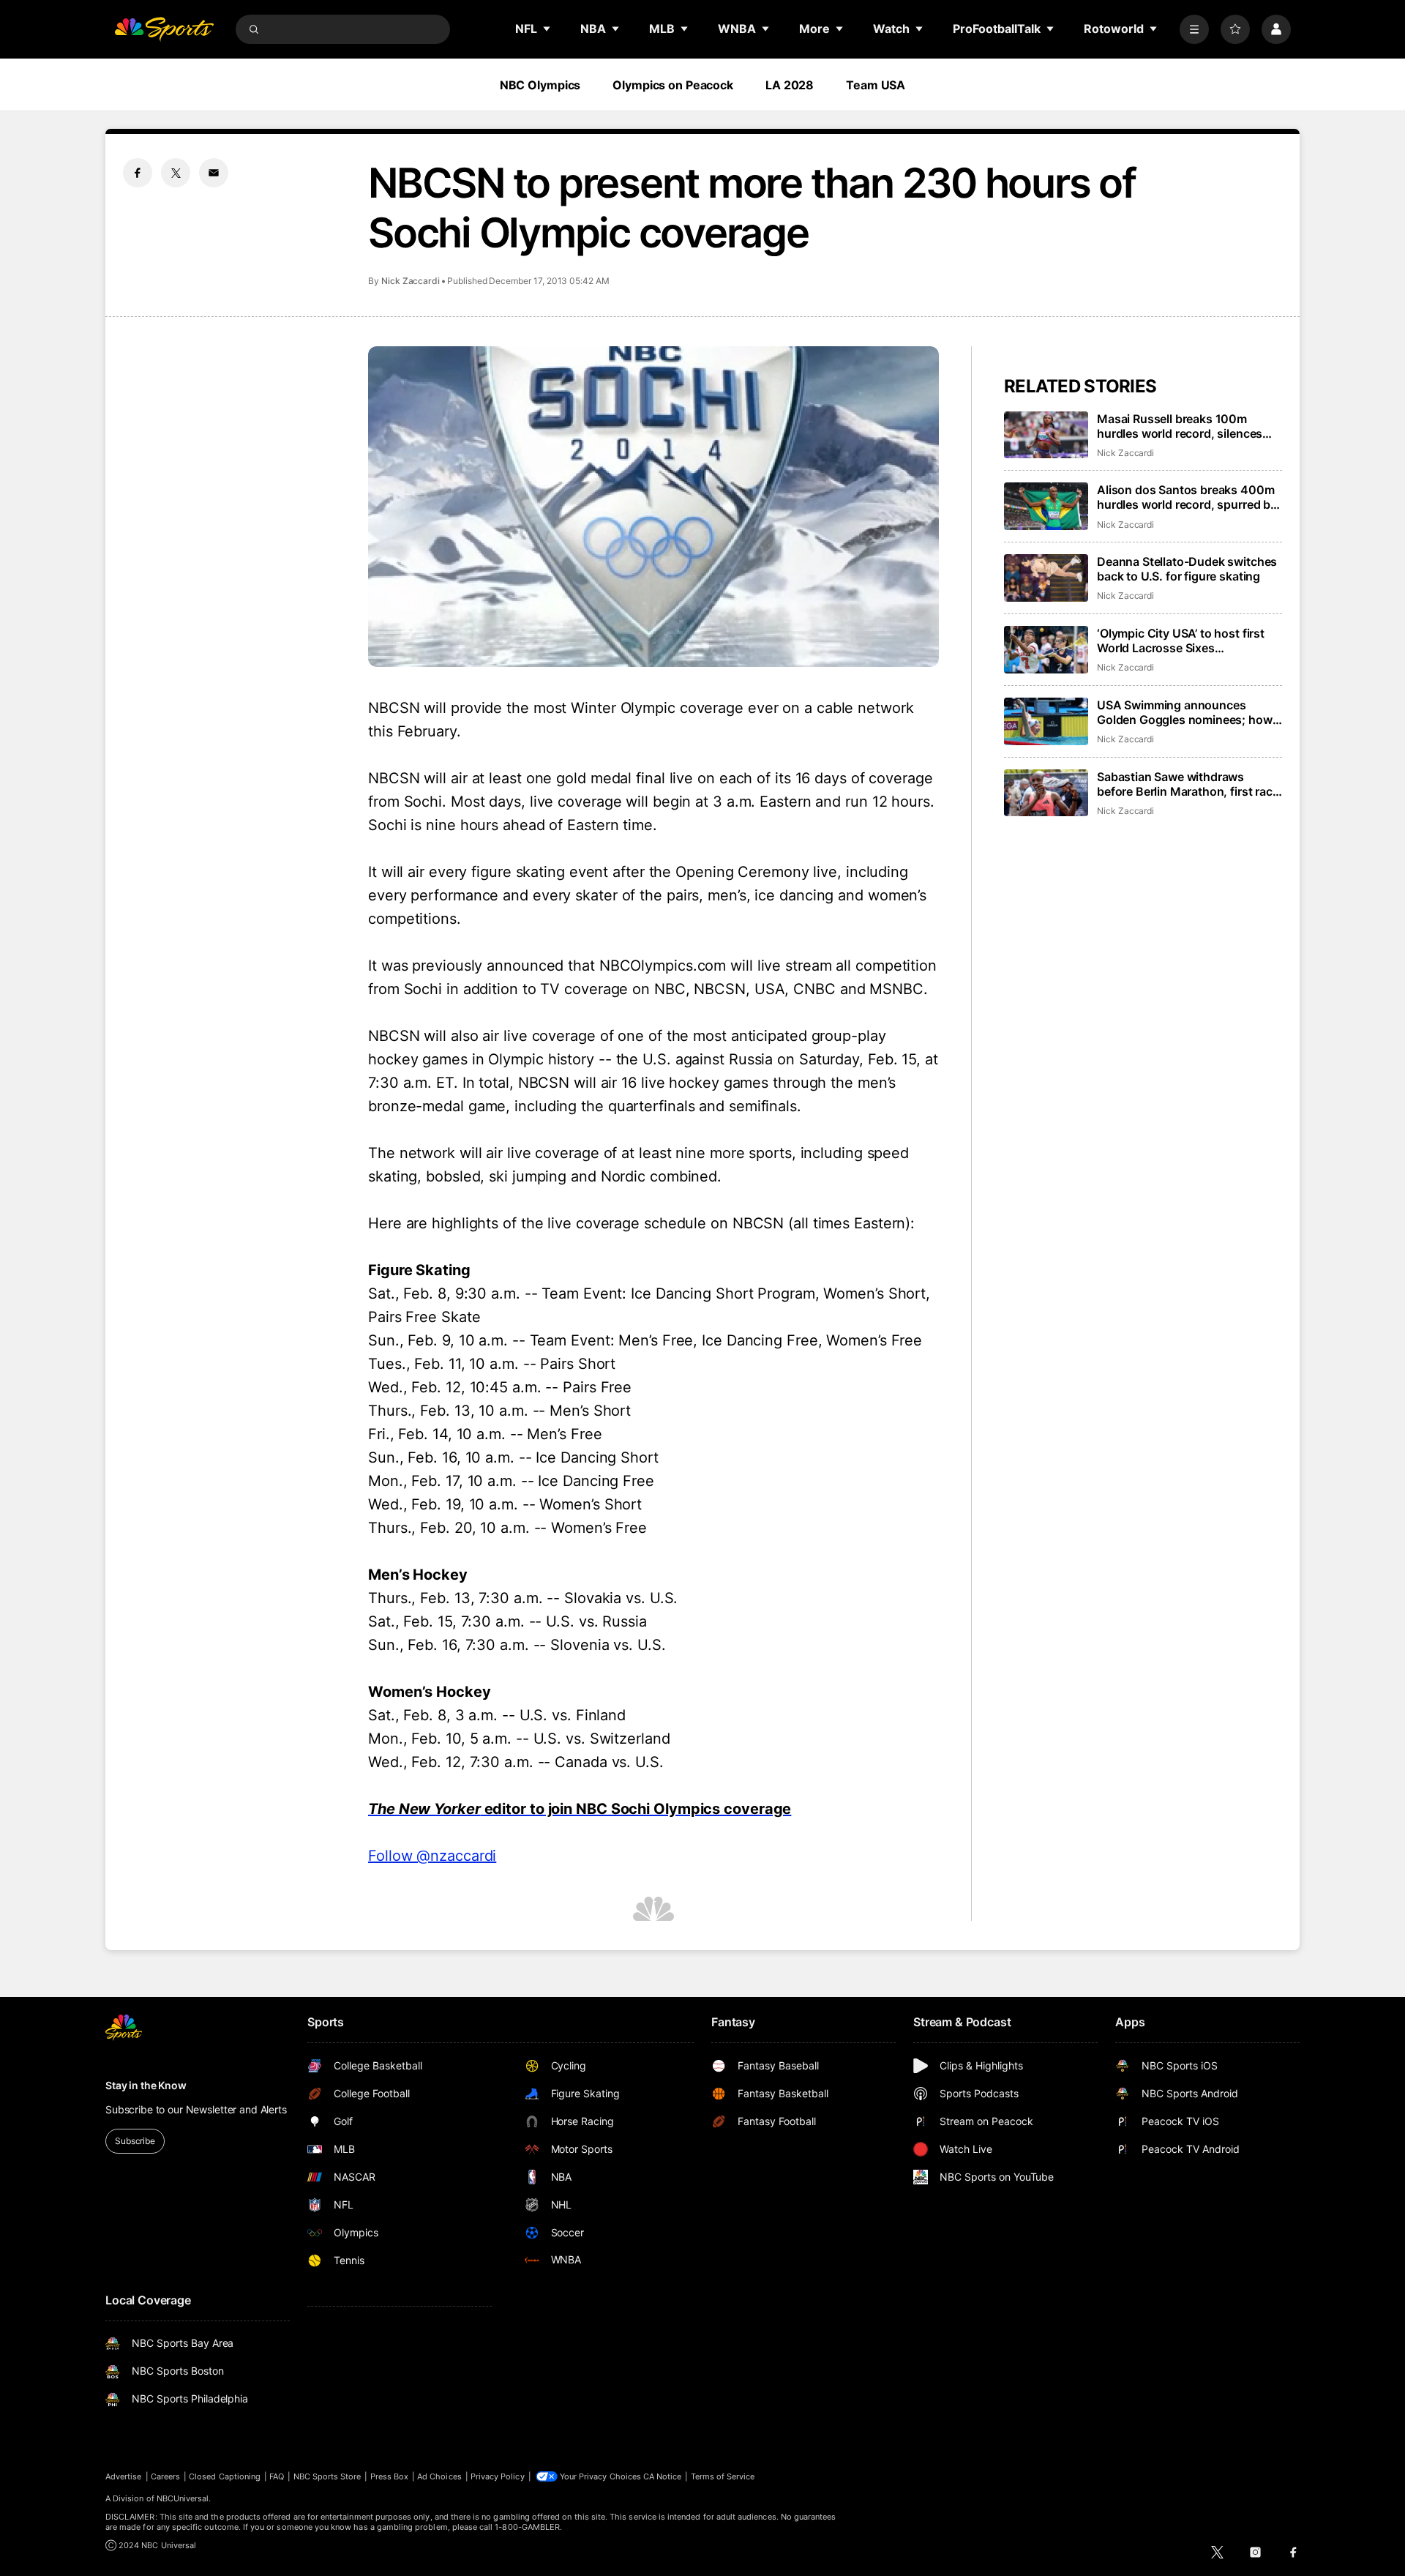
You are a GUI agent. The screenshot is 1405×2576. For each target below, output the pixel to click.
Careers (165, 2476)
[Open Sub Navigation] (547, 29)
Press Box (390, 2476)
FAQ (277, 2476)
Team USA (876, 85)
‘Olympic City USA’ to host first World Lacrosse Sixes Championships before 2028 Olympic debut (1181, 641)
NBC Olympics (540, 85)
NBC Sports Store (327, 2476)
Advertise (124, 2476)
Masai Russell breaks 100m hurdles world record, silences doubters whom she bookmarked (1188, 426)
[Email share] (214, 173)
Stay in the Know (146, 2085)
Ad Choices (439, 2476)
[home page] (164, 29)
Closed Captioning (225, 2476)
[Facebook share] (138, 173)
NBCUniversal (183, 2498)
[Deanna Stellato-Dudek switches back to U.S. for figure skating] (1046, 578)
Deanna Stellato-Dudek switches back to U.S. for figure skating (1187, 569)
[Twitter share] (176, 173)
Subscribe (135, 2141)
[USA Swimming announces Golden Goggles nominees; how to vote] (1046, 721)
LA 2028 (790, 85)
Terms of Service (723, 2476)
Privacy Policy (498, 2476)
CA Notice (663, 2476)
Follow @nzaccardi (432, 1856)
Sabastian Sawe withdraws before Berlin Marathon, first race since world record (1188, 784)
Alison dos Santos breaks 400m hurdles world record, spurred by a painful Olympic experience (1187, 497)
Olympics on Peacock (673, 85)
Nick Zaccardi (411, 281)
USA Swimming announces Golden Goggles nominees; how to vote (1185, 712)
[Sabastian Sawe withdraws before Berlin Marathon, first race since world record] (1046, 793)
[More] (1194, 29)
